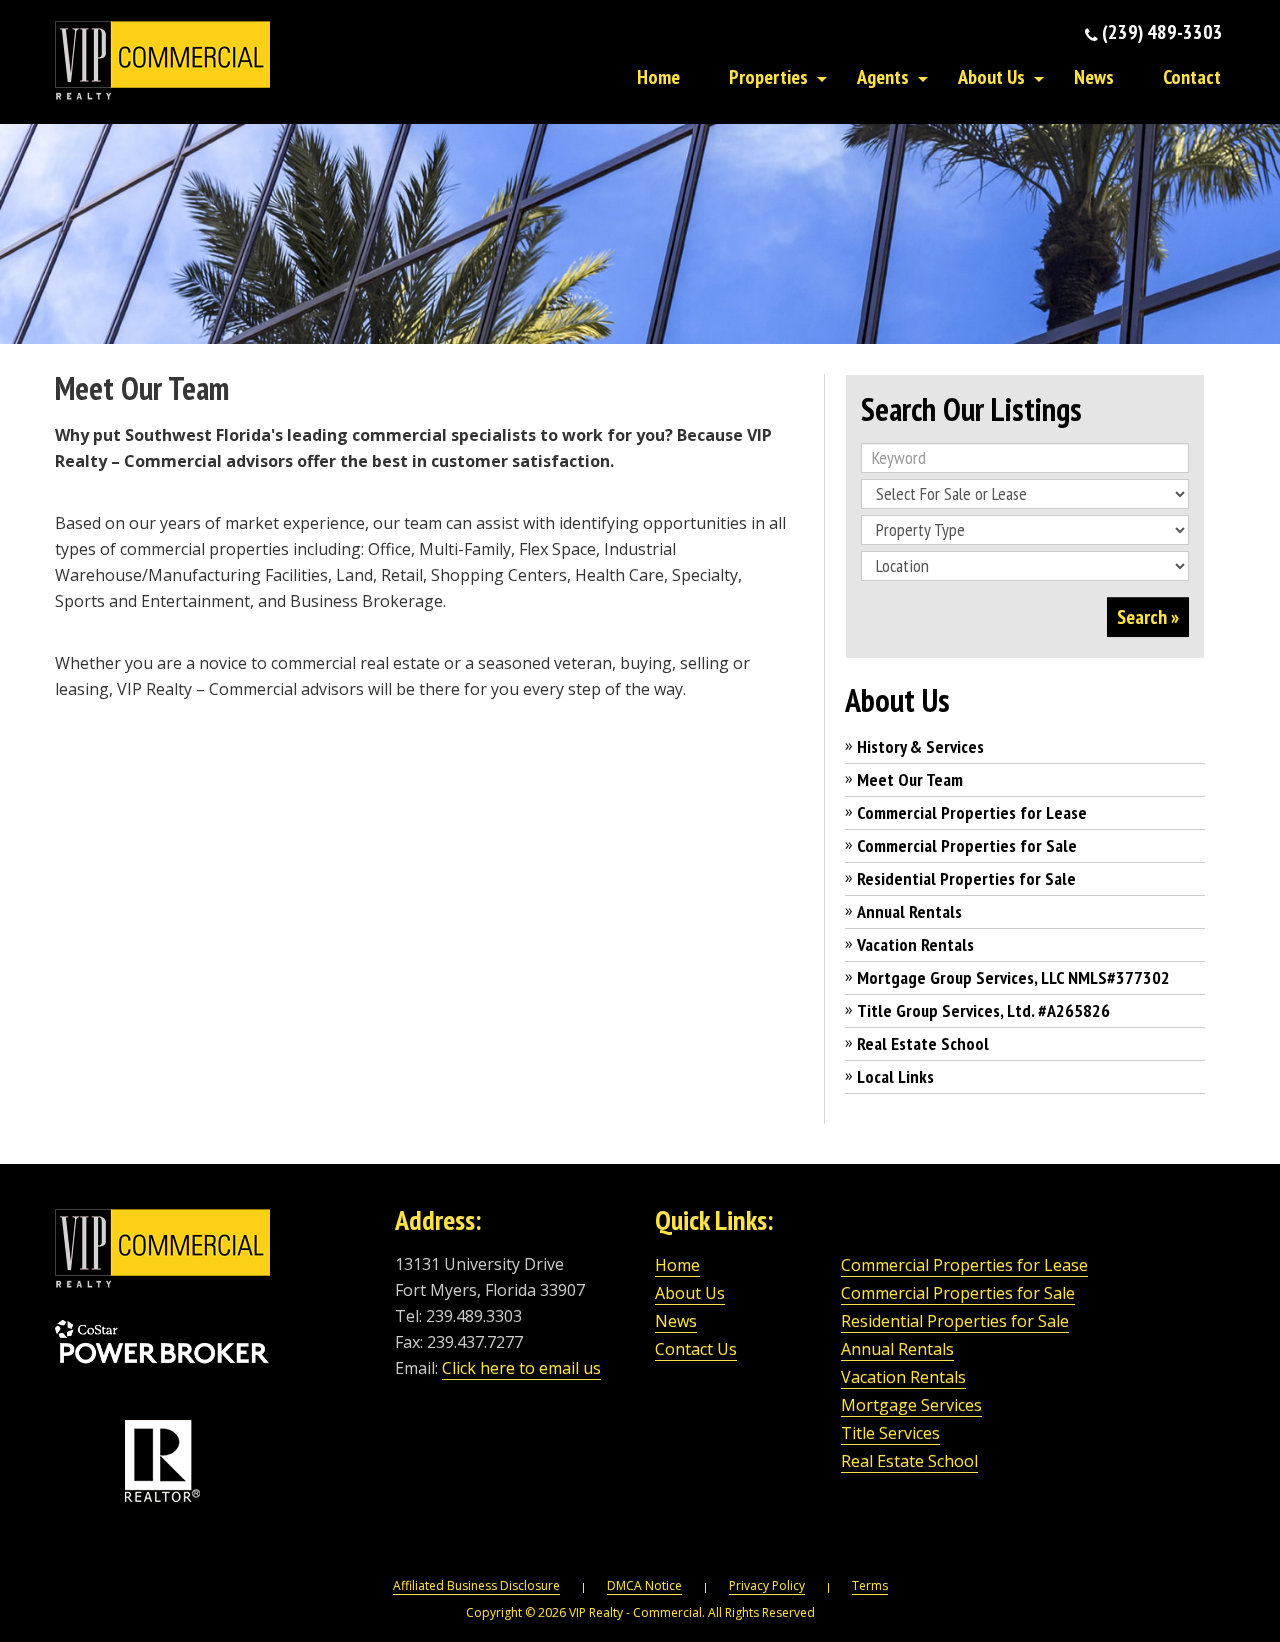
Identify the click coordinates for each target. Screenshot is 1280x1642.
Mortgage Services (911, 1405)
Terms (870, 1585)
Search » (1148, 617)
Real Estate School (923, 1043)
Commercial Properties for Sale (967, 845)
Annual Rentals (909, 911)
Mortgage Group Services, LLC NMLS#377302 (1013, 977)
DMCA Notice (644, 1585)
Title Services (890, 1433)
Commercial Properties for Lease (972, 812)
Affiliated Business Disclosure (476, 1585)
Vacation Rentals (915, 944)
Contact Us (696, 1349)
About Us (991, 77)
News (1094, 77)
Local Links (895, 1076)
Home (658, 77)
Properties (768, 77)
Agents (883, 77)
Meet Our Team (910, 779)
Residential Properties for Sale (966, 878)
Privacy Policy (767, 1585)
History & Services (920, 746)
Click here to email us (521, 1368)
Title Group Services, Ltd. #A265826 (983, 1010)
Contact (1192, 77)
